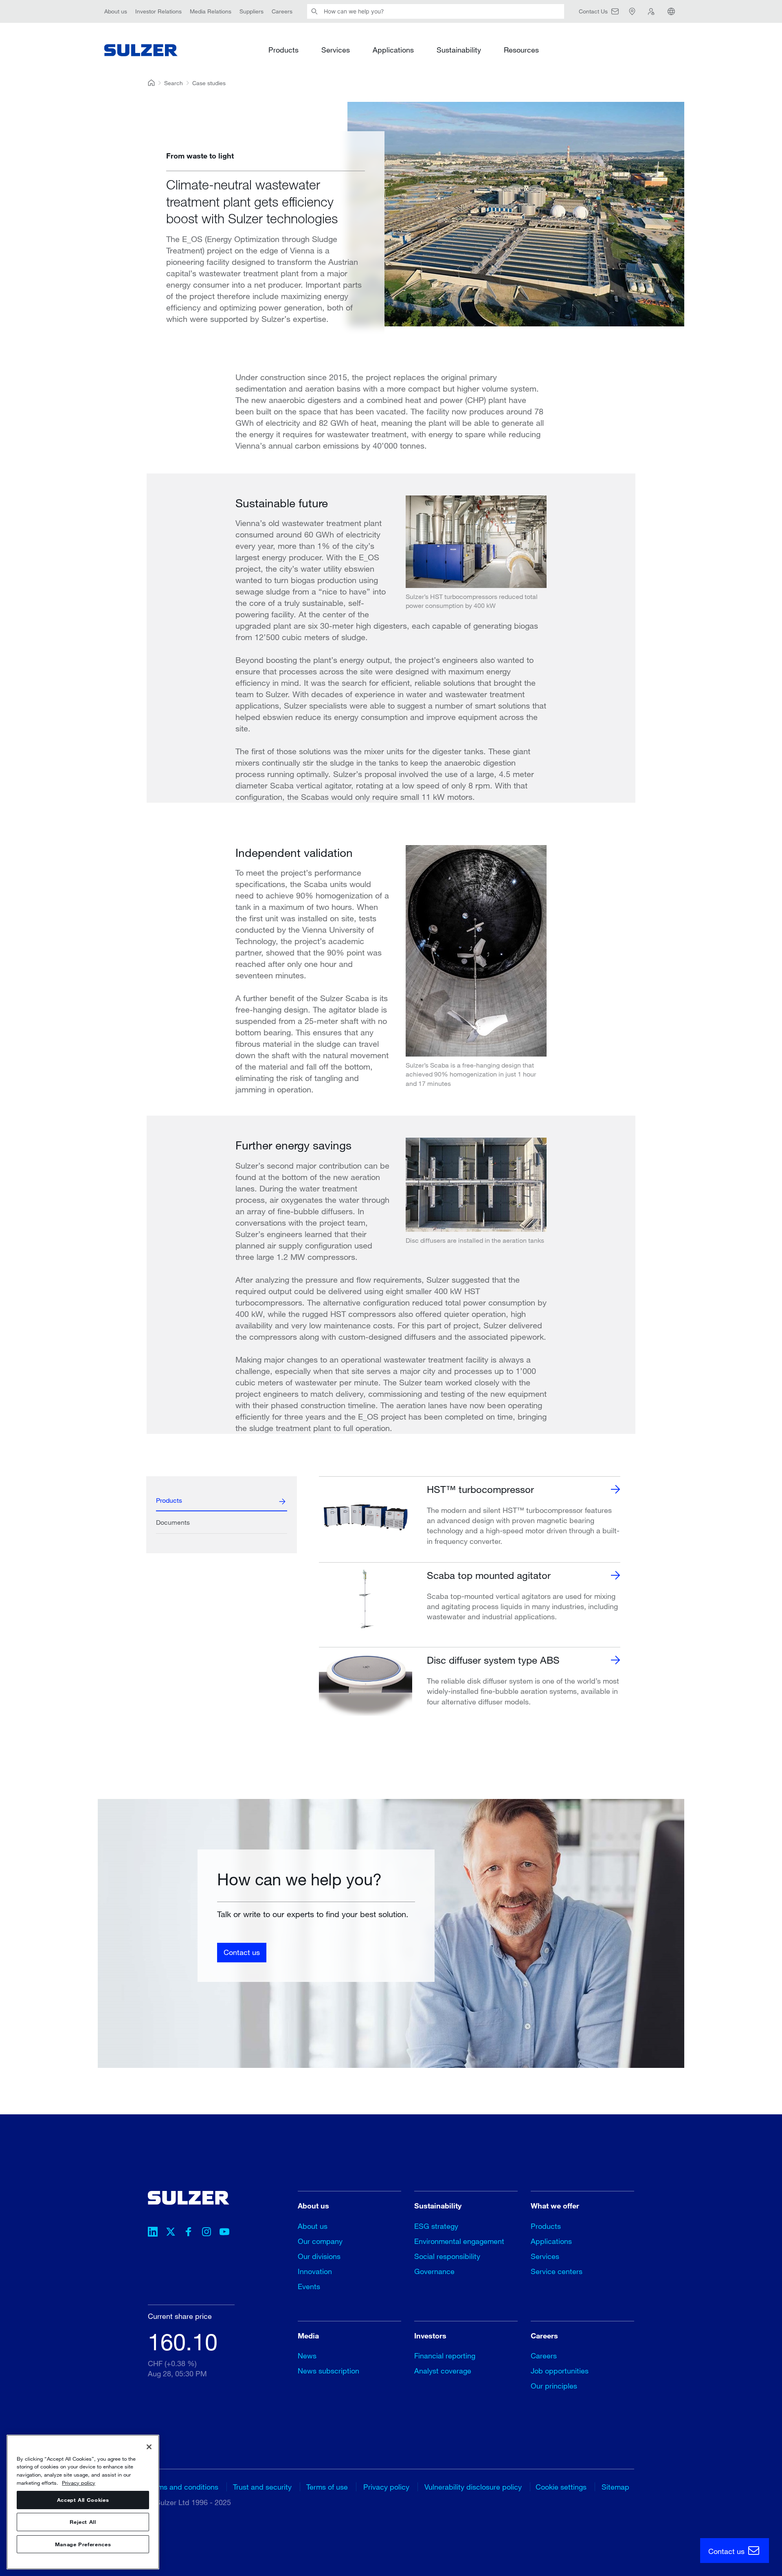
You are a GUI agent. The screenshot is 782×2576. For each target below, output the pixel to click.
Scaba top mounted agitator (489, 1575)
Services (336, 50)
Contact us (242, 1952)
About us (116, 11)
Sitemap (615, 2487)
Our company (320, 2241)
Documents (173, 1522)
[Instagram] (206, 2233)
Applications (393, 50)
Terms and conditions (183, 2487)
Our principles (554, 2386)
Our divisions (319, 2256)
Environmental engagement (459, 2241)
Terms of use (327, 2487)
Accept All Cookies (83, 2500)
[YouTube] (224, 2233)
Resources (521, 50)
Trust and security (262, 2487)
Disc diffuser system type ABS (493, 1660)
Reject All (83, 2522)
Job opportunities (560, 2371)
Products (283, 50)
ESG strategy (436, 2226)
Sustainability (459, 50)
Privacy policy (386, 2487)
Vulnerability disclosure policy (473, 2487)
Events (309, 2286)
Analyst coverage (443, 2371)
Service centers (557, 2271)
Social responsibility (447, 2256)
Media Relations (211, 11)
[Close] (149, 2447)
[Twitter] (171, 2233)
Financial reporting (445, 2356)
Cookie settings (561, 2487)
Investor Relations (158, 11)
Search (174, 83)
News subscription (328, 2371)
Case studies (209, 83)
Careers (282, 11)
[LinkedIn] (153, 2233)
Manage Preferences (83, 2544)
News (307, 2356)
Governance (434, 2271)
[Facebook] (189, 2233)
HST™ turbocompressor (480, 1489)
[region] (83, 2502)
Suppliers (252, 11)
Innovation (315, 2271)
